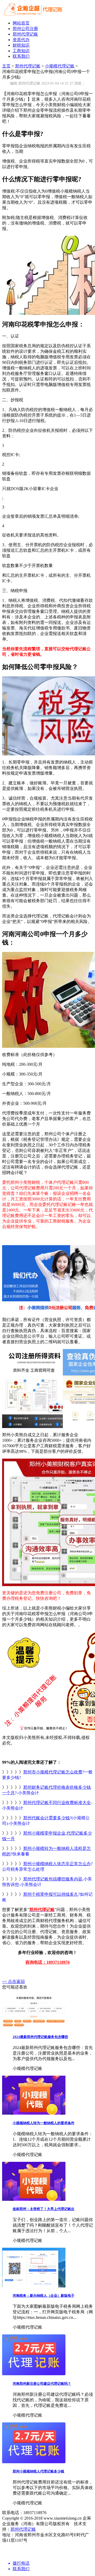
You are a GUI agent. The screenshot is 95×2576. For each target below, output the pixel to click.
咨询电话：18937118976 (47, 1962)
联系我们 (21, 56)
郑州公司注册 (25, 29)
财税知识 (21, 45)
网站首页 (21, 23)
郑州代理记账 (25, 34)
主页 (6, 66)
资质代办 (21, 40)
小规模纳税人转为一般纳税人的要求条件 (44, 2123)
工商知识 (21, 51)
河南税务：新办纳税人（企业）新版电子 (44, 2296)
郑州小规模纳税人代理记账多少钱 (38, 2471)
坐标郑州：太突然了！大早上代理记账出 (44, 2209)
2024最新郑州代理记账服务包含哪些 (40, 2037)
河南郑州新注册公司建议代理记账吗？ (42, 2384)
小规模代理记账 (60, 66)
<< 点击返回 (13, 1981)
